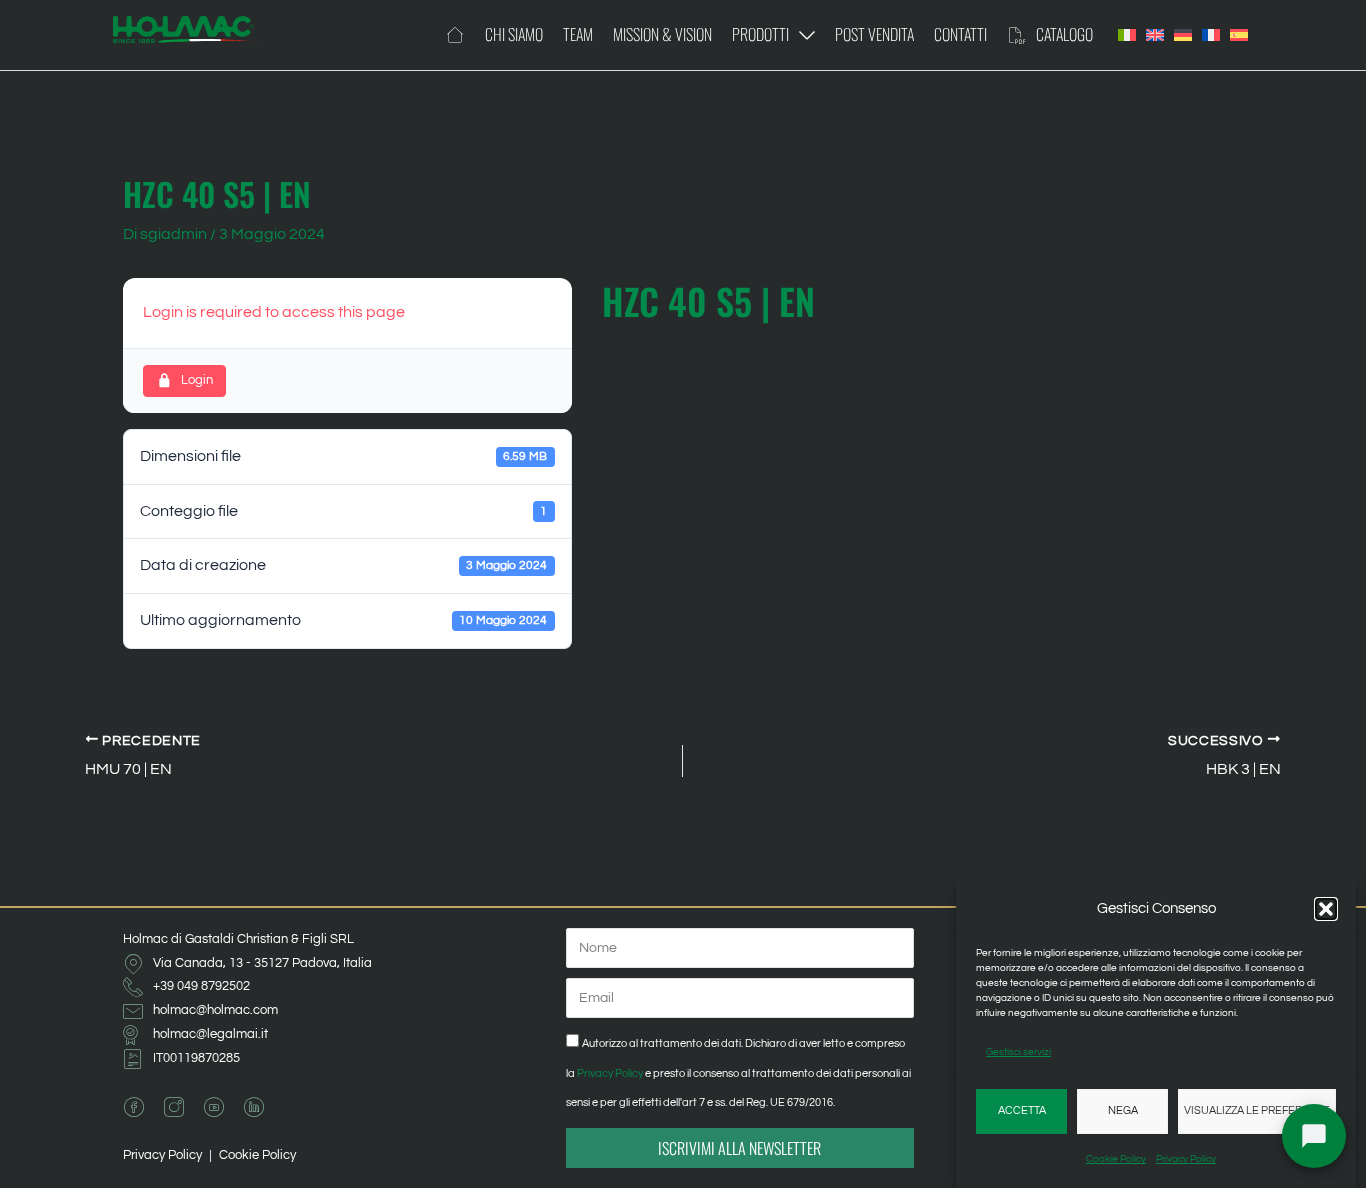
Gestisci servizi (1018, 1052)
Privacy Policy (1186, 1159)
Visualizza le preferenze (1257, 1110)
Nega (1123, 1110)
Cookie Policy (1116, 1159)
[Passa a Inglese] (1155, 35)
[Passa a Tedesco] (1183, 35)
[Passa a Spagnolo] (1239, 35)
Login (197, 380)
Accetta (1022, 1110)
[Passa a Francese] (1211, 35)
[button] (1326, 909)
